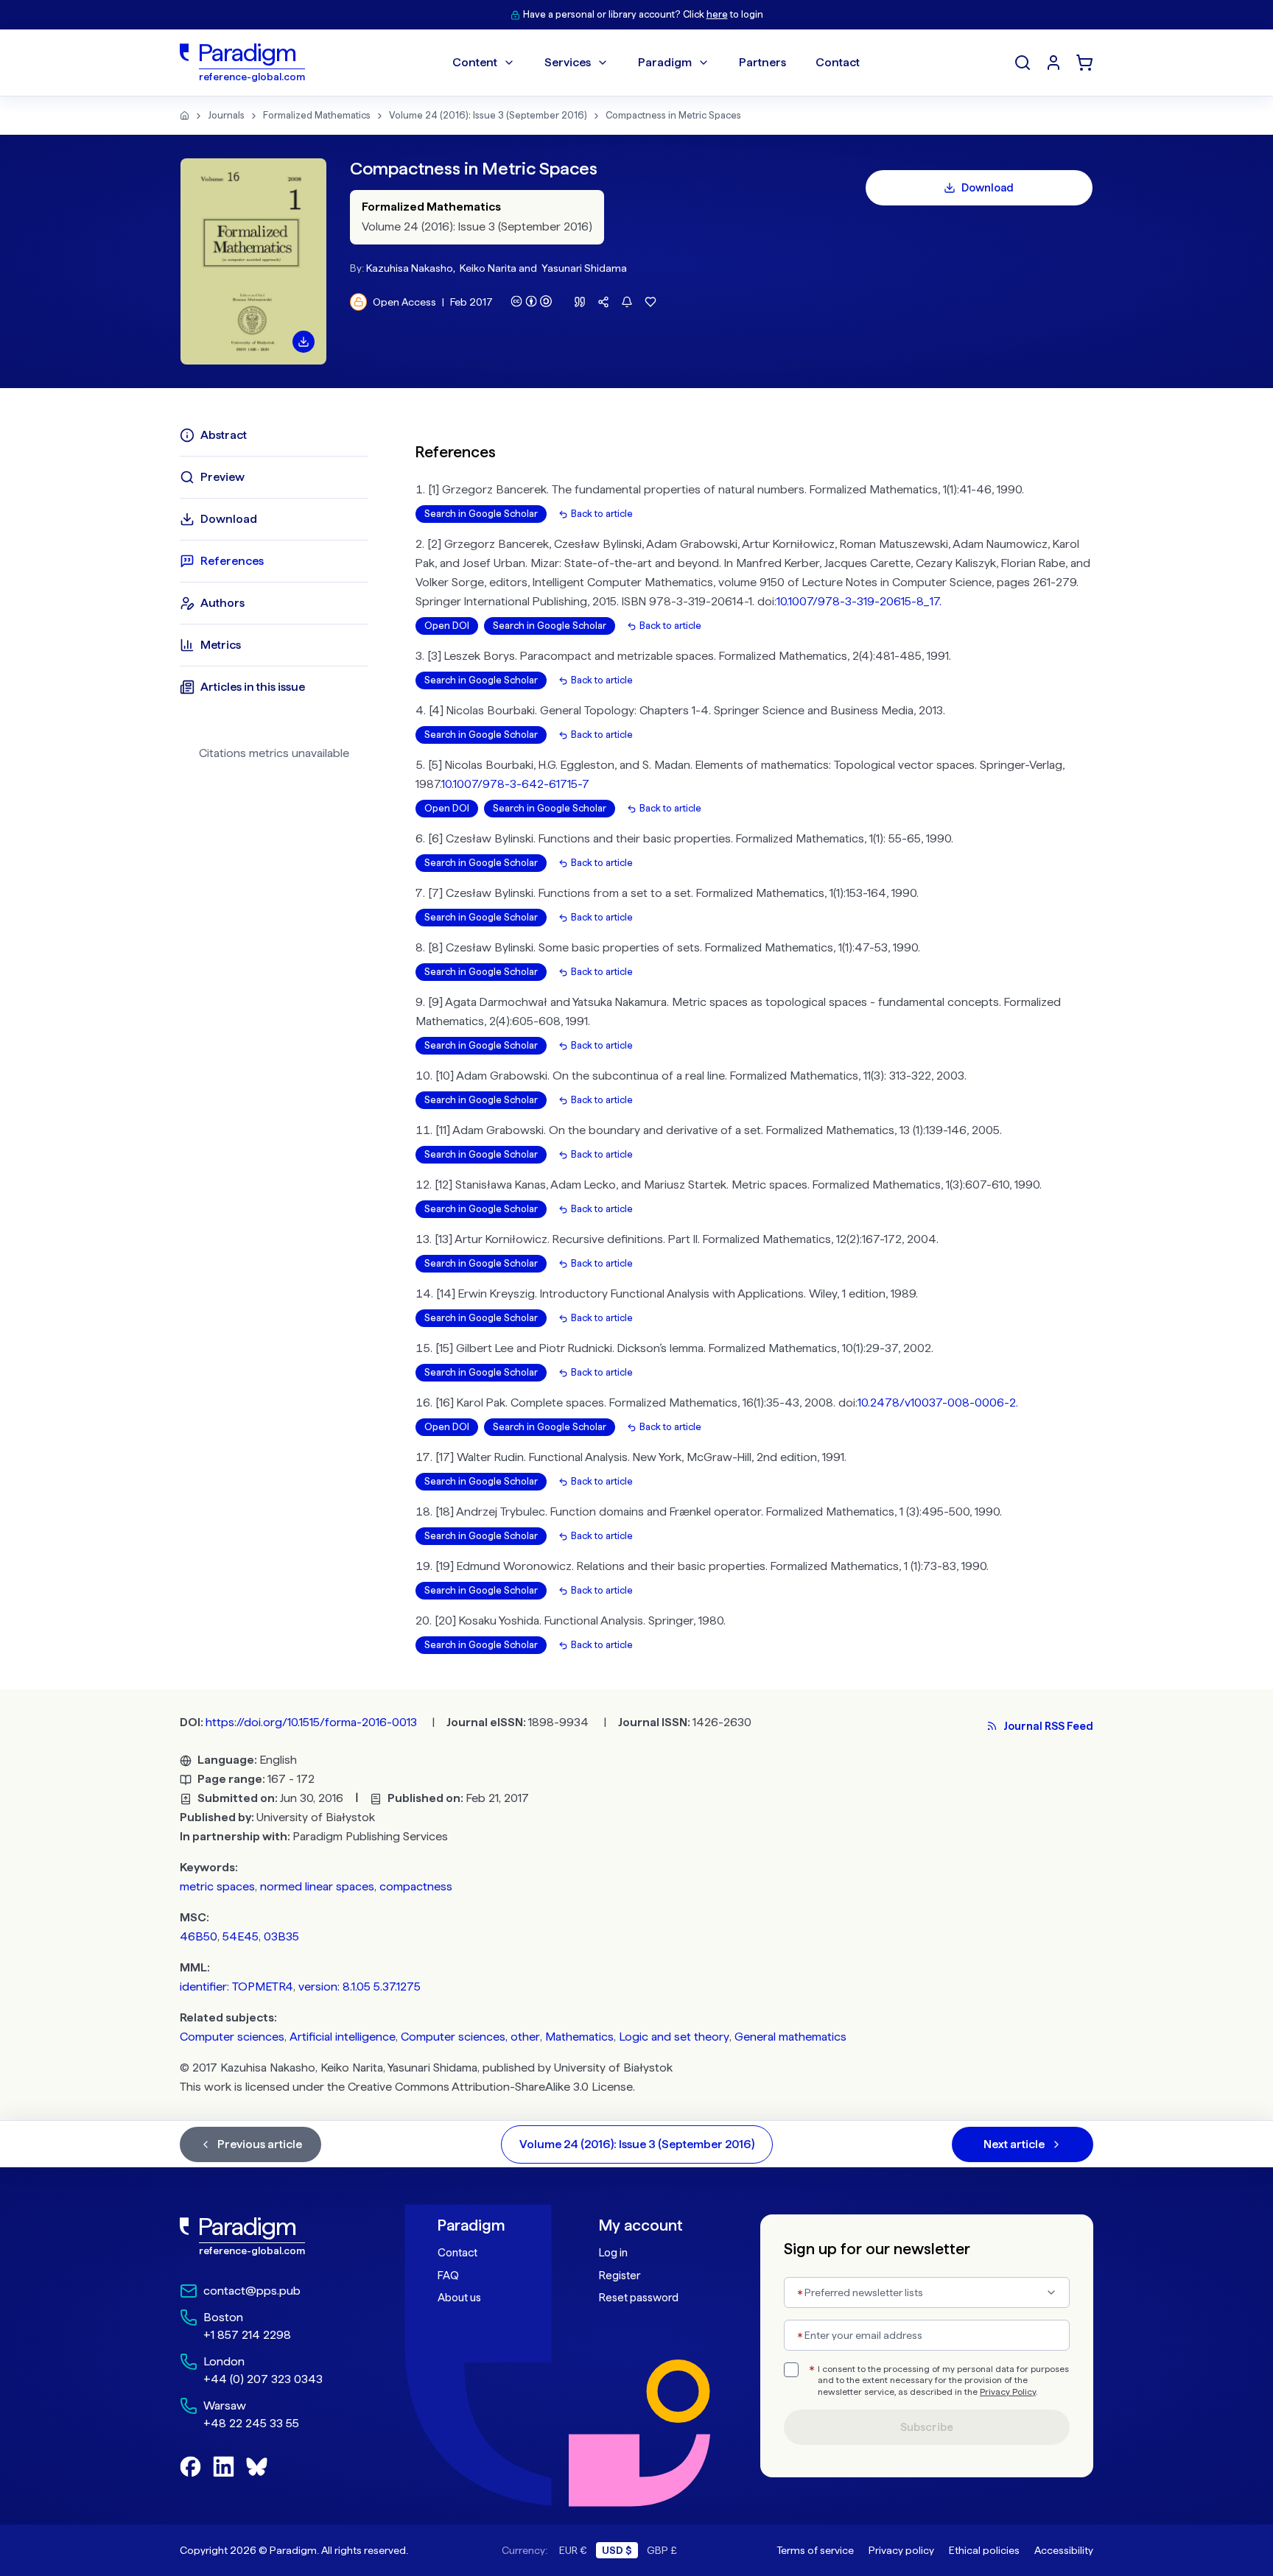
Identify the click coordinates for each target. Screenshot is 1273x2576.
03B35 (281, 1936)
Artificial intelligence (343, 2037)
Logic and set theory (674, 2037)
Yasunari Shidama (584, 268)
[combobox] (927, 2292)
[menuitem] (1053, 63)
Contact (457, 2253)
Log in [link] (613, 2253)
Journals (226, 115)
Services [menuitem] (568, 62)
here (717, 14)
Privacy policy (901, 2550)
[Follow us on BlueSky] (257, 2467)
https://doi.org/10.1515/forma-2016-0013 (311, 1722)
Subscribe (927, 2427)
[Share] (603, 302)
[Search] (1023, 63)
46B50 (199, 1936)
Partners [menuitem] (762, 62)
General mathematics (790, 2037)
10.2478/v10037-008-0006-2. (938, 1403)
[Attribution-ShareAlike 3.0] (531, 301)
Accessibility (1064, 2550)
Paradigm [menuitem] (665, 62)
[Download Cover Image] (304, 342)
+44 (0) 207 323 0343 (263, 2379)
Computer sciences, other (470, 2037)
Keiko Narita (488, 268)
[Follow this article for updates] (627, 302)
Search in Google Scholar (481, 514)
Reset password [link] (639, 2298)
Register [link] (620, 2276)
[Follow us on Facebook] (190, 2467)
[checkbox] (791, 2370)
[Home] (185, 116)
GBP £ (662, 2550)
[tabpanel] (754, 1039)
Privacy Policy (1008, 2392)
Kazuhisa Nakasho (410, 268)
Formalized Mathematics (317, 115)
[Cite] (580, 302)
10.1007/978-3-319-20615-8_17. (859, 601)
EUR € (573, 2550)
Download (988, 188)
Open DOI (447, 626)
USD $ (617, 2550)
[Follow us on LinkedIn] (224, 2467)
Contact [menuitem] (838, 62)
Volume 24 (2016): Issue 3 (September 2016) (488, 115)
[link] (276, 2237)
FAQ (448, 2276)
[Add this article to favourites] (650, 302)
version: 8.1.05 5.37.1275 (360, 1986)
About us (459, 2298)
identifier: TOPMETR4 (236, 1986)
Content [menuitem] (475, 62)
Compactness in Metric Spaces (673, 115)
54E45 (241, 1936)
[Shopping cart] (1084, 63)
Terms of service (815, 2550)
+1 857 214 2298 (247, 2335)
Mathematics (579, 2037)
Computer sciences (232, 2037)
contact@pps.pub (252, 2291)
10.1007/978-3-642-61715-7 (515, 784)
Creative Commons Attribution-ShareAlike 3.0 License (490, 2087)
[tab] (274, 435)
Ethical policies (984, 2550)
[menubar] (656, 63)
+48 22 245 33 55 (251, 2423)
